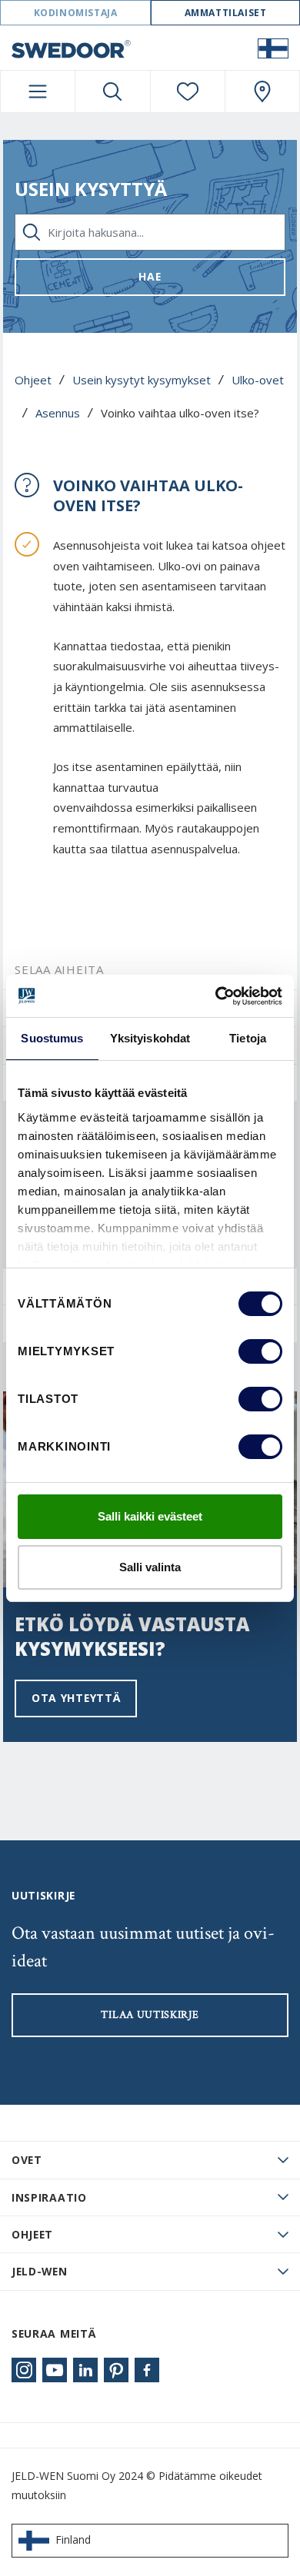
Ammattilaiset (226, 13)
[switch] (260, 1351)
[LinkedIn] (85, 2370)
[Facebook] (147, 2370)
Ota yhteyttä (76, 1698)
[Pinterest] (116, 2370)
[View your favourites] (188, 91)
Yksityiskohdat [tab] (150, 1038)
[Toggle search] (112, 91)
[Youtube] (55, 2370)
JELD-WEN (40, 2271)
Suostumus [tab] (52, 1038)
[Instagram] (24, 2370)
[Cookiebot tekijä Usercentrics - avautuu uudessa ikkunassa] (216, 996)
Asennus (58, 413)
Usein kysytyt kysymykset (142, 380)
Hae (150, 276)
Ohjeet (33, 380)
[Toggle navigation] (38, 91)
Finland (73, 2539)
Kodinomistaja (76, 13)
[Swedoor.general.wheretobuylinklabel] (262, 91)
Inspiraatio (49, 2197)
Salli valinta (150, 1567)
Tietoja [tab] (248, 1038)
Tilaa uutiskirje (150, 2015)
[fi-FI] (273, 48)
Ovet (27, 2160)
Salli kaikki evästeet (150, 1516)
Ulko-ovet (258, 380)
